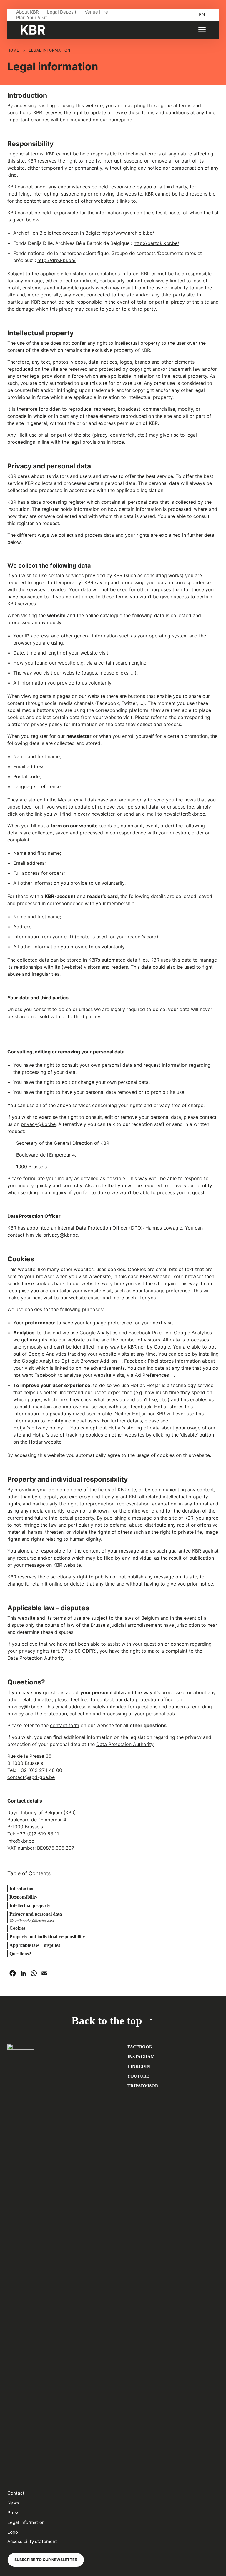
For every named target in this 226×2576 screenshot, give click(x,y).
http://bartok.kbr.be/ (156, 243)
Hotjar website (45, 1442)
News (13, 2503)
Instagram (141, 2056)
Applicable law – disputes (35, 1945)
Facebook (139, 2047)
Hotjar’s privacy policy (38, 1428)
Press (13, 2513)
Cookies (17, 1928)
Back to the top (107, 2021)
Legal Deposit (62, 12)
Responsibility (23, 1897)
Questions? (20, 1954)
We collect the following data (32, 1920)
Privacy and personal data (36, 1914)
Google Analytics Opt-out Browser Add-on (69, 1361)
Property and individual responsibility (47, 1937)
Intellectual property (30, 1905)
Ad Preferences (152, 1375)
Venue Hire (96, 12)
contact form (65, 1725)
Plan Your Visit (32, 18)
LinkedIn (138, 2066)
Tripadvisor (142, 2086)
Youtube (138, 2076)
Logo (13, 2532)
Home (13, 50)
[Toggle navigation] (202, 30)
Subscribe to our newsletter (46, 2560)
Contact (16, 2493)
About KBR (28, 12)
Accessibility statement (32, 2541)
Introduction (22, 1888)
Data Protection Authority (36, 1658)
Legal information (26, 2522)
